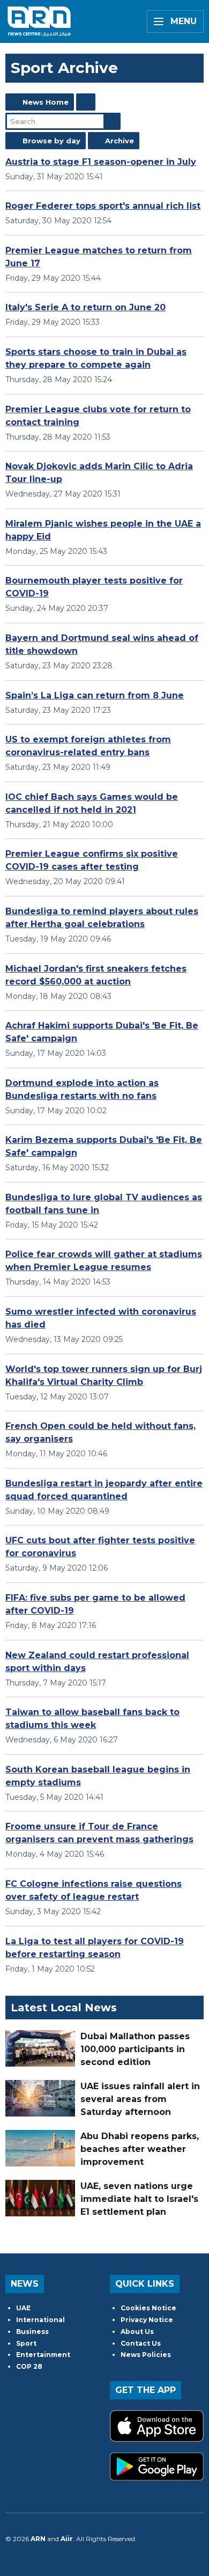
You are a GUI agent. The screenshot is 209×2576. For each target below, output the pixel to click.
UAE (23, 2308)
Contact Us (141, 2343)
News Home (46, 102)
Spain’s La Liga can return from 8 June (95, 695)
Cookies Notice (148, 2308)
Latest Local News (64, 2008)
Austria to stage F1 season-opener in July (101, 162)
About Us (137, 2331)
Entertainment (43, 2355)
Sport (26, 2343)
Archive (120, 141)
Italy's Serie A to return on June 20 (85, 307)
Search (112, 121)
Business (32, 2331)
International (40, 2320)
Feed (86, 102)
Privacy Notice (147, 2320)
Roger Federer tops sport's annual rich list (103, 206)
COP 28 (29, 2366)
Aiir (67, 2539)
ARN (38, 2539)
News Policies (146, 2355)
